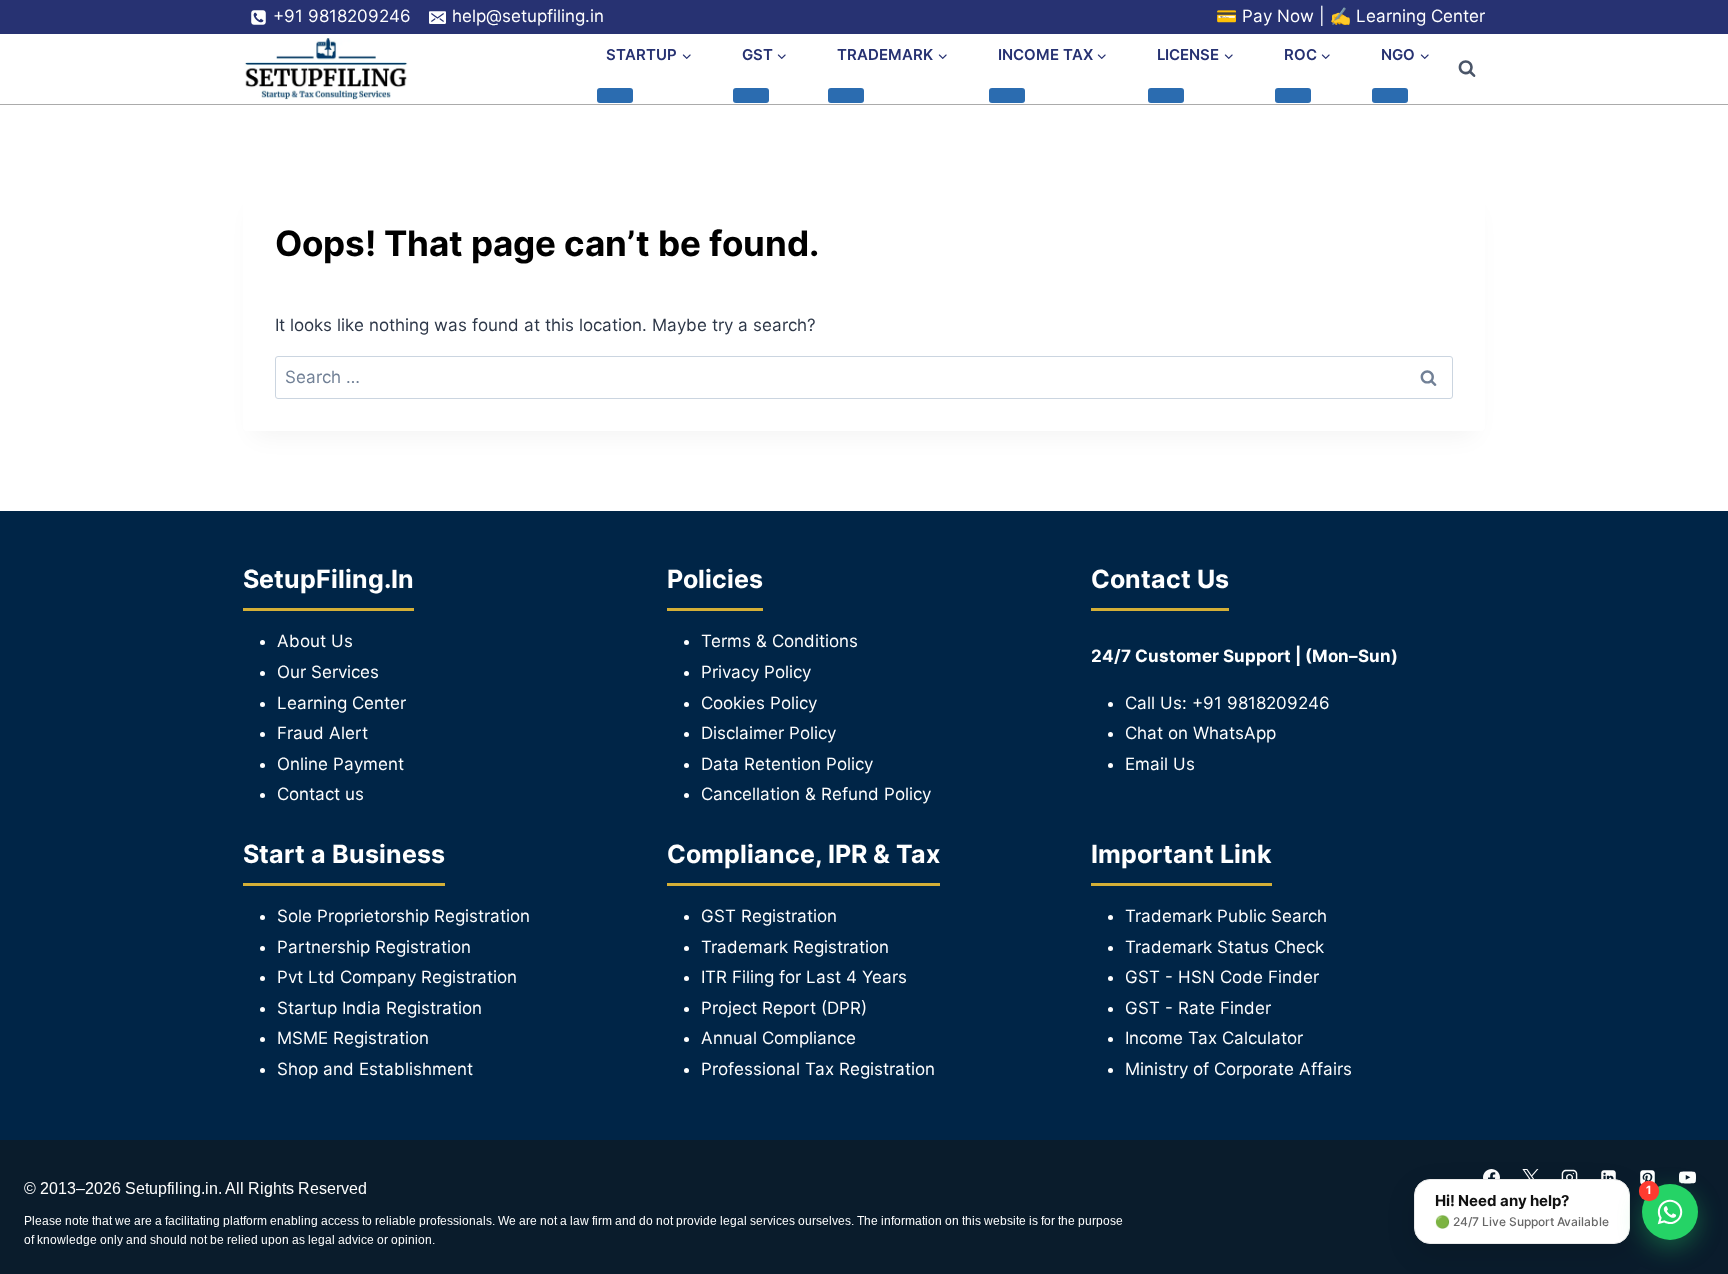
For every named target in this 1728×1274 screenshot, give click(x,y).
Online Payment (340, 764)
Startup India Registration (379, 1008)
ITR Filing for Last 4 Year (799, 977)
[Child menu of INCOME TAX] (1007, 95)
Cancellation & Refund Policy (816, 794)
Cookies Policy (759, 703)
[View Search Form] (1467, 69)
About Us (315, 641)
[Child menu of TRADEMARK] (846, 95)
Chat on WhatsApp (1200, 733)
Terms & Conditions (779, 641)
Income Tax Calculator (1214, 1038)
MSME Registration (353, 1038)
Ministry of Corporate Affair (1234, 1069)
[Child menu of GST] (751, 95)
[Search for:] (864, 377)
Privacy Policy (756, 672)
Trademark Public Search (1226, 916)
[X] (1531, 1177)
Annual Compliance (778, 1038)
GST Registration (769, 916)
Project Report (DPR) (784, 1008)
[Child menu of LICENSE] (1166, 95)
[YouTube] (1687, 1177)
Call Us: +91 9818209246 (1227, 703)
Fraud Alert (322, 733)
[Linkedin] (1609, 1177)
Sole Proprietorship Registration (403, 916)
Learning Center (1420, 16)
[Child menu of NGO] (1390, 95)
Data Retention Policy (787, 764)
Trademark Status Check (1224, 947)
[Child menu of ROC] (1293, 95)
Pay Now (1278, 16)
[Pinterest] (1648, 1177)
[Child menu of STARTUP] (615, 95)
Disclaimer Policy (768, 733)
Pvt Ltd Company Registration (397, 977)
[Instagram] (1570, 1177)
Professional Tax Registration (818, 1069)
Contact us (320, 794)
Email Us (1160, 764)
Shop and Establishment (375, 1069)
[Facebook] (1492, 1177)
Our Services (328, 672)
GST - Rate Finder (1198, 1008)
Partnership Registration (374, 947)
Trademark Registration (795, 947)
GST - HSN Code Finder (1222, 977)
